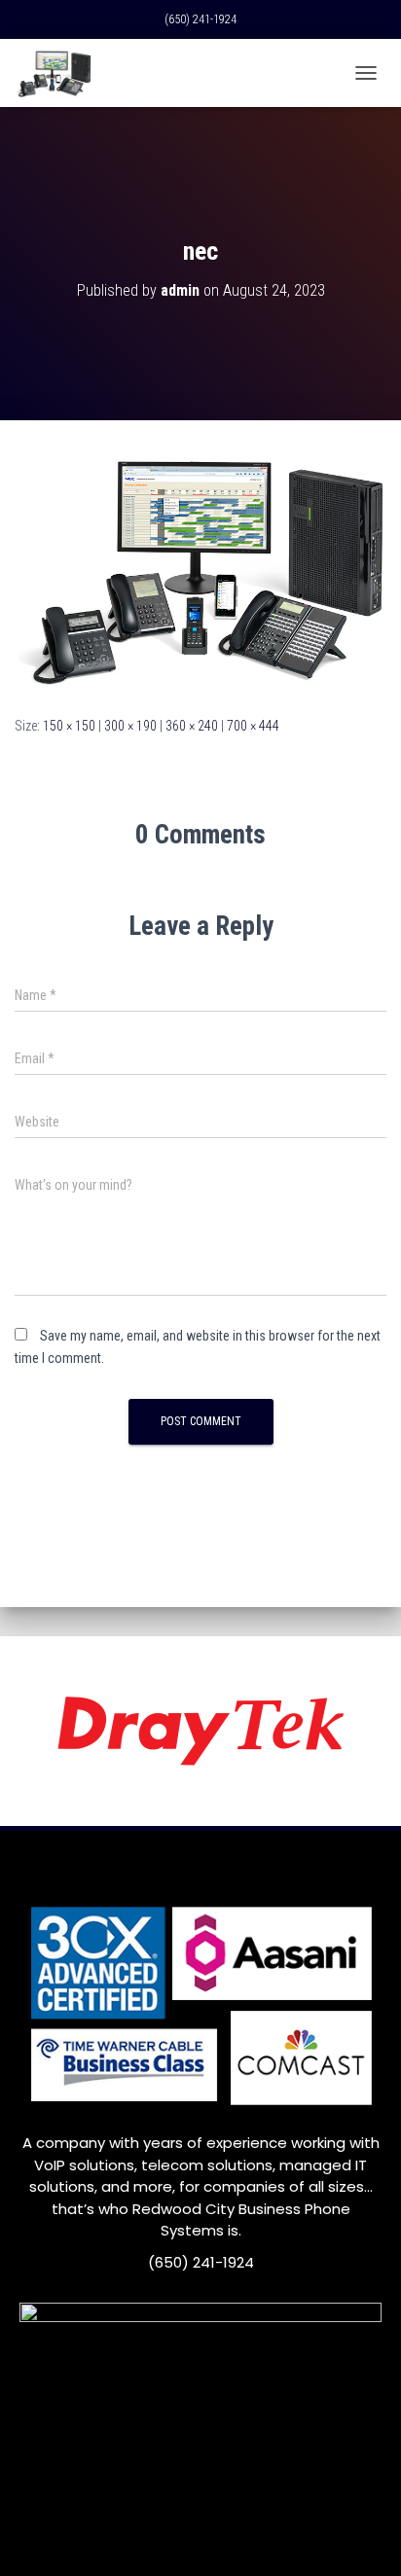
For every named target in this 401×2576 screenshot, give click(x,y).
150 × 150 (69, 726)
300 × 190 (130, 726)
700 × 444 (253, 726)
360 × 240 (192, 726)
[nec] (200, 566)
